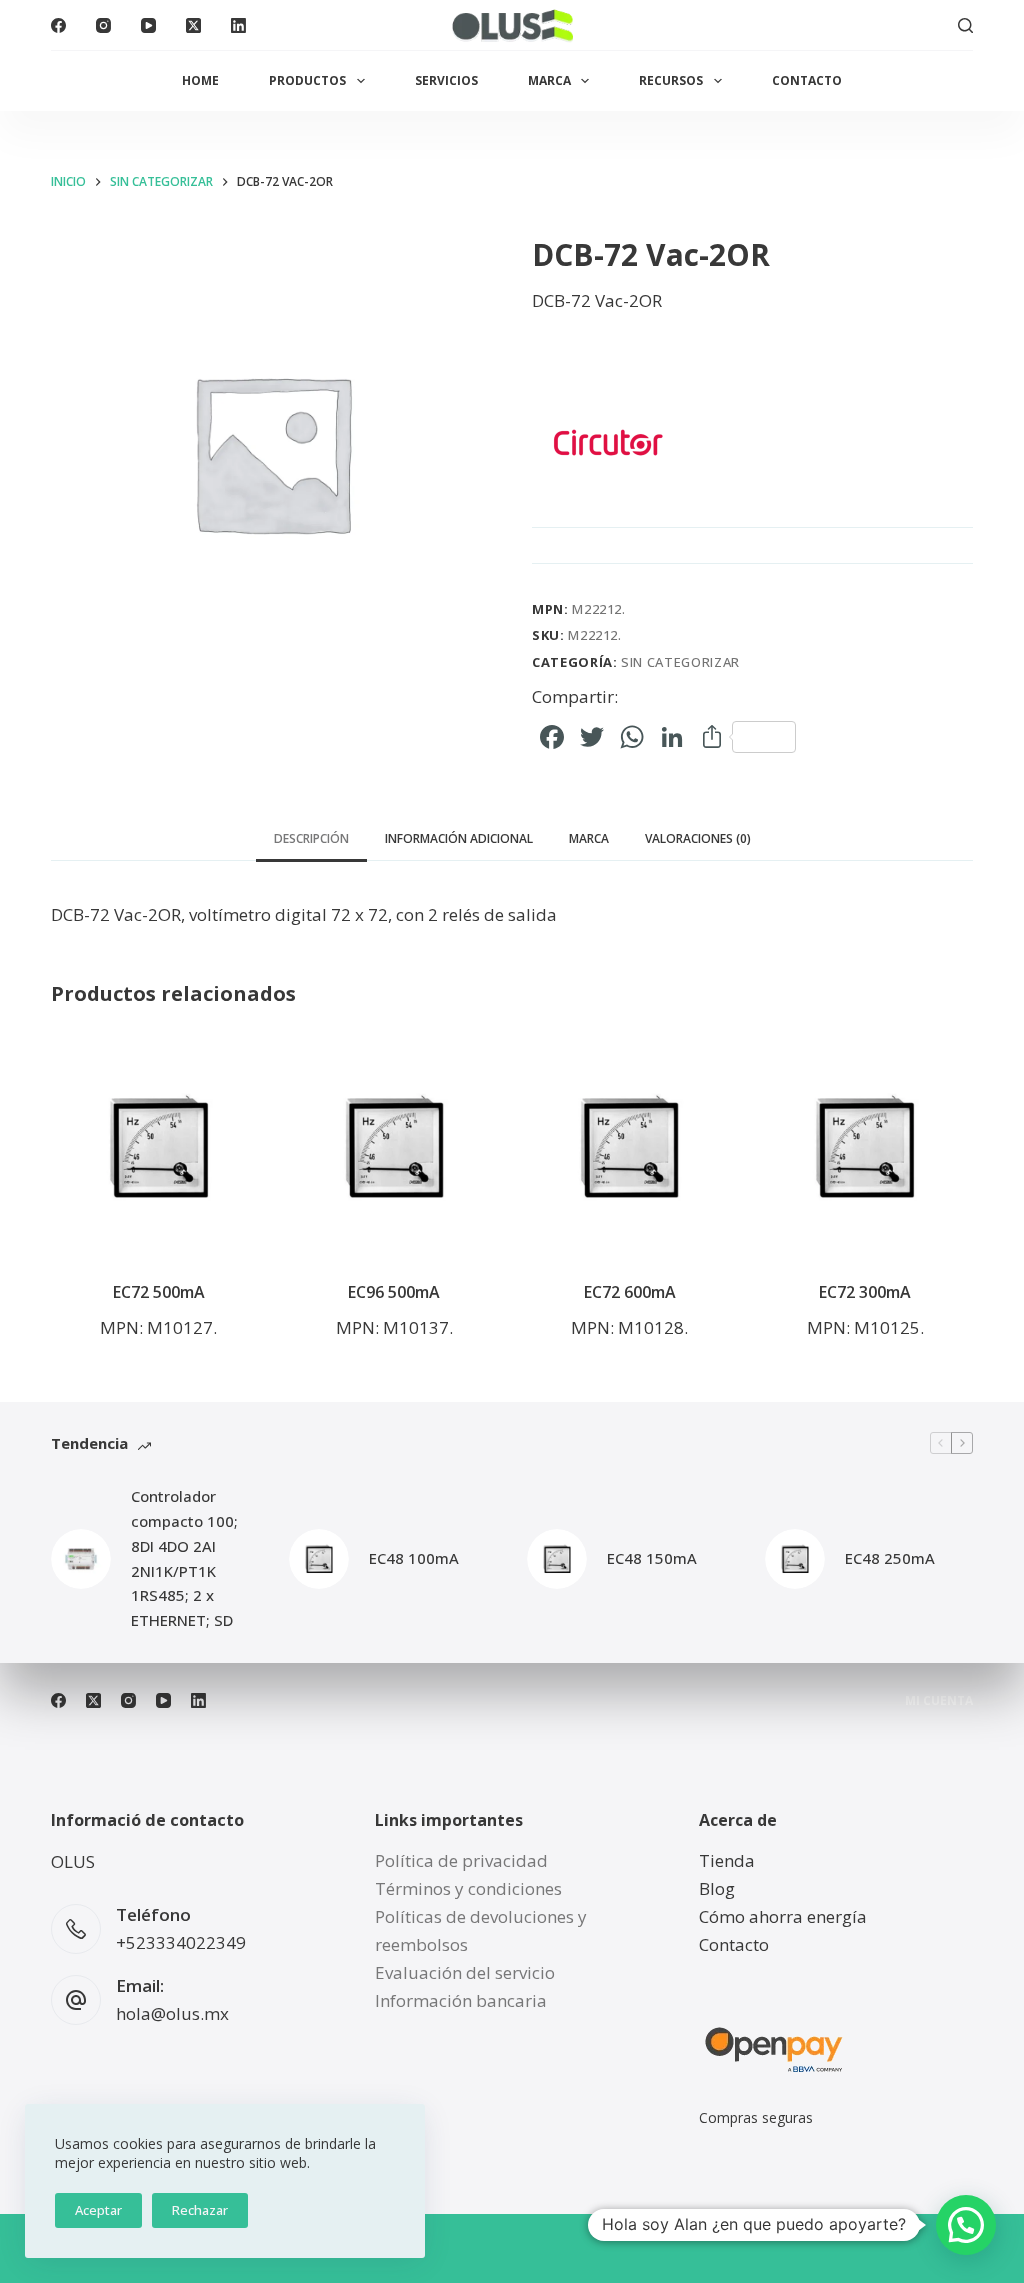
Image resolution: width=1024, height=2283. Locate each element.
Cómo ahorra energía (783, 1916)
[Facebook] (58, 25)
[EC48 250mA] (795, 1559)
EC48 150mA (652, 1558)
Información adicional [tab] (459, 838)
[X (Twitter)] (193, 25)
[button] (966, 2225)
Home (200, 80)
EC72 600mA (630, 1292)
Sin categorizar (680, 662)
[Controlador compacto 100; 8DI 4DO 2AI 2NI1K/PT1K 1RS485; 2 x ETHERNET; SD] (81, 1559)
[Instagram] (103, 25)
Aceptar (98, 2210)
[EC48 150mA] (557, 1559)
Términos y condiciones (468, 1888)
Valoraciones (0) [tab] (698, 838)
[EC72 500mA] (158, 1146)
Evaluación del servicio (465, 1972)
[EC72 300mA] (864, 1146)
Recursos (671, 80)
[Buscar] (965, 25)
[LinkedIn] (238, 25)
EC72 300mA (865, 1292)
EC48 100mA (414, 1558)
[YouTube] (148, 25)
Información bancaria (461, 2000)
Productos (307, 80)
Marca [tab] (589, 838)
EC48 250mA (890, 1558)
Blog (717, 1888)
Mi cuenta (939, 1701)
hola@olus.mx (172, 2013)
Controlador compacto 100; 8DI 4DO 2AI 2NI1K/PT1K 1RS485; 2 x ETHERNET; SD (184, 1558)
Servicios (446, 80)
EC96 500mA (394, 1292)
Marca (549, 80)
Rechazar (200, 2210)
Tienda (727, 1860)
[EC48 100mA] (319, 1559)
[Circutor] (607, 442)
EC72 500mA (159, 1292)
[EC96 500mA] (394, 1146)
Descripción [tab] (311, 838)
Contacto (807, 80)
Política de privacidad (461, 1860)
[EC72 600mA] (629, 1146)
